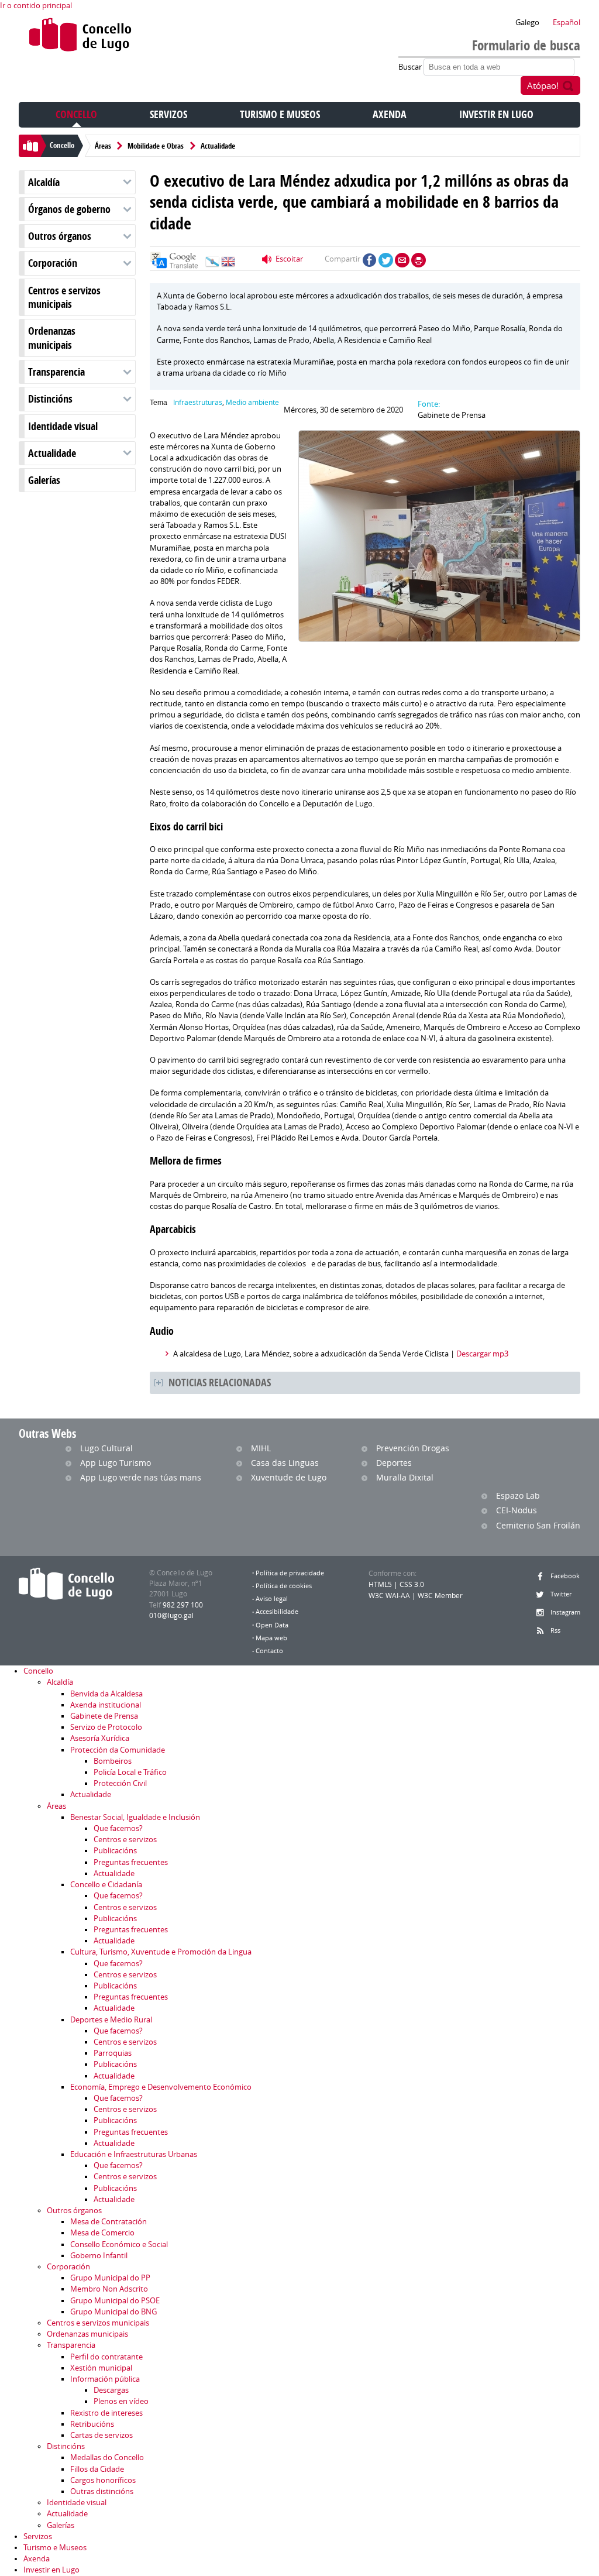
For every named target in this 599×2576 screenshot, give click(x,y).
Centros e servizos (125, 1840)
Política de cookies (284, 1586)
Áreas (103, 146)
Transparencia (56, 372)
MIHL (261, 1448)
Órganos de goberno (69, 209)
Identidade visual (63, 426)
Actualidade (218, 146)
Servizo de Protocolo (106, 1727)
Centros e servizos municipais (64, 297)
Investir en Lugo (496, 114)
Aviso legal (272, 1599)
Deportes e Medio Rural (111, 2020)
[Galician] (212, 265)
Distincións (50, 399)
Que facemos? (118, 1828)
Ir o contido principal (36, 6)
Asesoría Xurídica (100, 1738)
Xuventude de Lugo (289, 1477)
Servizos (168, 114)
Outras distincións (102, 2491)
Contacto (269, 1651)
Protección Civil (120, 1783)
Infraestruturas (198, 402)
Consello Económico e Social (119, 2244)
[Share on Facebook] (369, 260)
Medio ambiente (252, 402)
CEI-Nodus (517, 1510)
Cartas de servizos (101, 2435)
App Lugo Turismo (116, 1463)
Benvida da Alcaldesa (106, 1694)
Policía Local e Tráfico (130, 1772)
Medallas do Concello (107, 2457)
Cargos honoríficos (103, 2480)
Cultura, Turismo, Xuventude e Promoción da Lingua (161, 1952)
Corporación (53, 263)
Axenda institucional (106, 1705)
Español (567, 23)
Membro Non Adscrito (109, 2289)
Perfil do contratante (106, 2357)
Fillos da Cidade (97, 2469)
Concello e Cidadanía (106, 1885)
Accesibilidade (277, 1612)
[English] (228, 265)
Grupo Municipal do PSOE (115, 2301)
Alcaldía (44, 182)
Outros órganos (60, 236)
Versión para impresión (419, 260)
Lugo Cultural (106, 1448)
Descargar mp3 (482, 1354)
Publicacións (115, 1851)
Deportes (394, 1463)
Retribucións (92, 2424)
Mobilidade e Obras (156, 146)
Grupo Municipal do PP (110, 2278)
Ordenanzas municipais (52, 338)
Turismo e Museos (280, 114)
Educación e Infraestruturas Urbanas (134, 2154)
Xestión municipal (101, 2368)
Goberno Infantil (99, 2256)
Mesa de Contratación (109, 2222)
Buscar (411, 67)
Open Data (272, 1625)
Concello (76, 114)
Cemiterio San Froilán (538, 1525)
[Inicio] (80, 37)
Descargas (111, 2390)
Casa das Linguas (285, 1463)
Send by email (402, 260)
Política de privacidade (290, 1573)
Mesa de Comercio (102, 2233)
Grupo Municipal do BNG (113, 2312)
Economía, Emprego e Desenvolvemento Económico (161, 2087)
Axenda (390, 114)
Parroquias (113, 2053)
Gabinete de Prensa (104, 1716)
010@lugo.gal (171, 1615)
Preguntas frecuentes (131, 1862)
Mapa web (271, 1638)
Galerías (44, 480)
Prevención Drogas (413, 1448)
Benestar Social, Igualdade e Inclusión (135, 1817)
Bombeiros (113, 1761)
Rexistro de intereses (106, 2413)
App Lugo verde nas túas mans (141, 1477)
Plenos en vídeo (121, 2401)
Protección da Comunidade (118, 1750)
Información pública (105, 2379)
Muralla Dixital (405, 1477)
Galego (527, 23)
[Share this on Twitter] (386, 260)
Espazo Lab (518, 1495)
